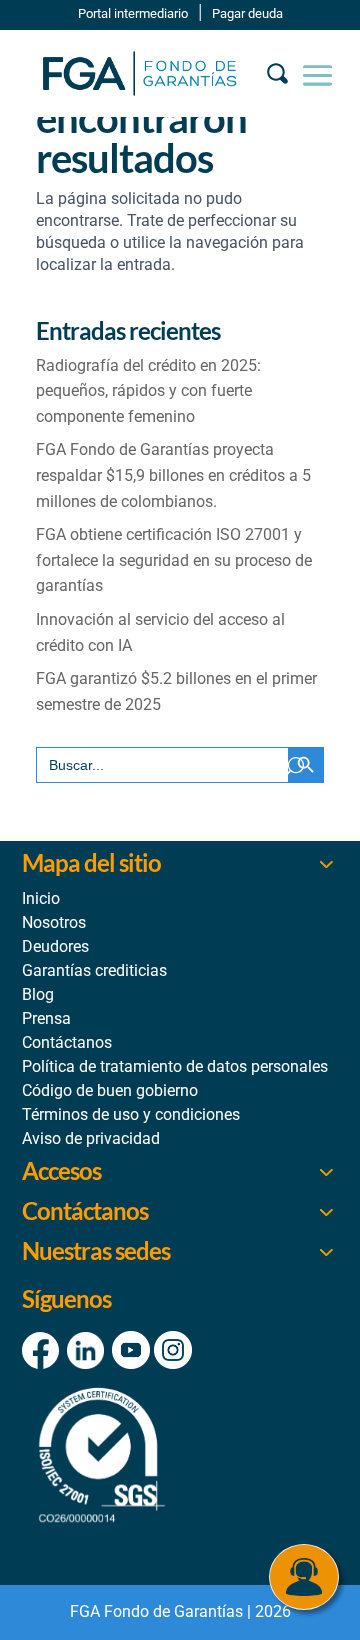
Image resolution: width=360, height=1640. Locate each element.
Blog (38, 994)
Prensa (46, 1018)
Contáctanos (67, 1042)
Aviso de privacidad (91, 1138)
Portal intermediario (133, 13)
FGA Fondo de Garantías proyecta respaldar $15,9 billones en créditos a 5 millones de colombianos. (173, 475)
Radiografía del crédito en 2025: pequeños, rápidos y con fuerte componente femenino (148, 391)
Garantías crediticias (94, 970)
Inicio (41, 898)
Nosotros (54, 922)
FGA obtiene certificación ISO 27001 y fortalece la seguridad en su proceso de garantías (174, 560)
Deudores (55, 946)
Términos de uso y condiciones (131, 1114)
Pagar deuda (247, 13)
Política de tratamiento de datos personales (175, 1066)
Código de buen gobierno (110, 1090)
